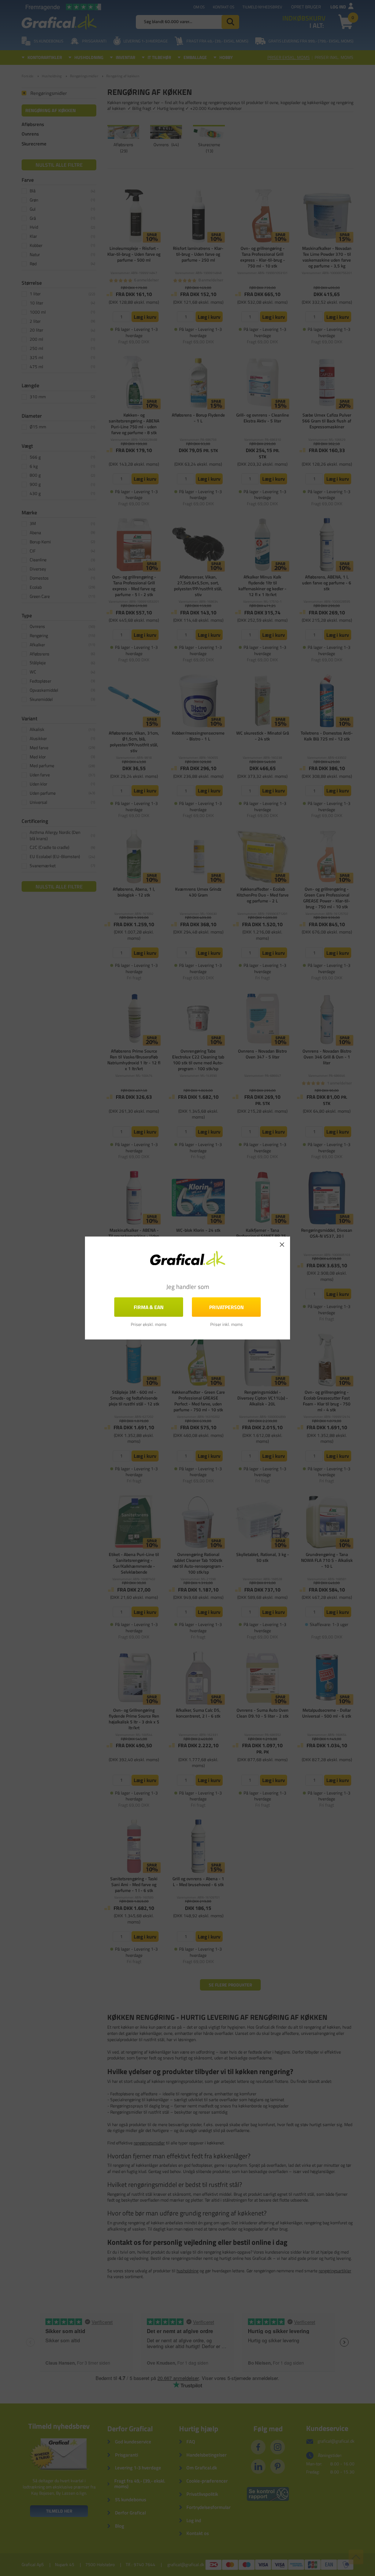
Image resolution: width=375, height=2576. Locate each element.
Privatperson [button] (227, 1307)
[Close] (282, 1245)
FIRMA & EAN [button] (149, 1307)
